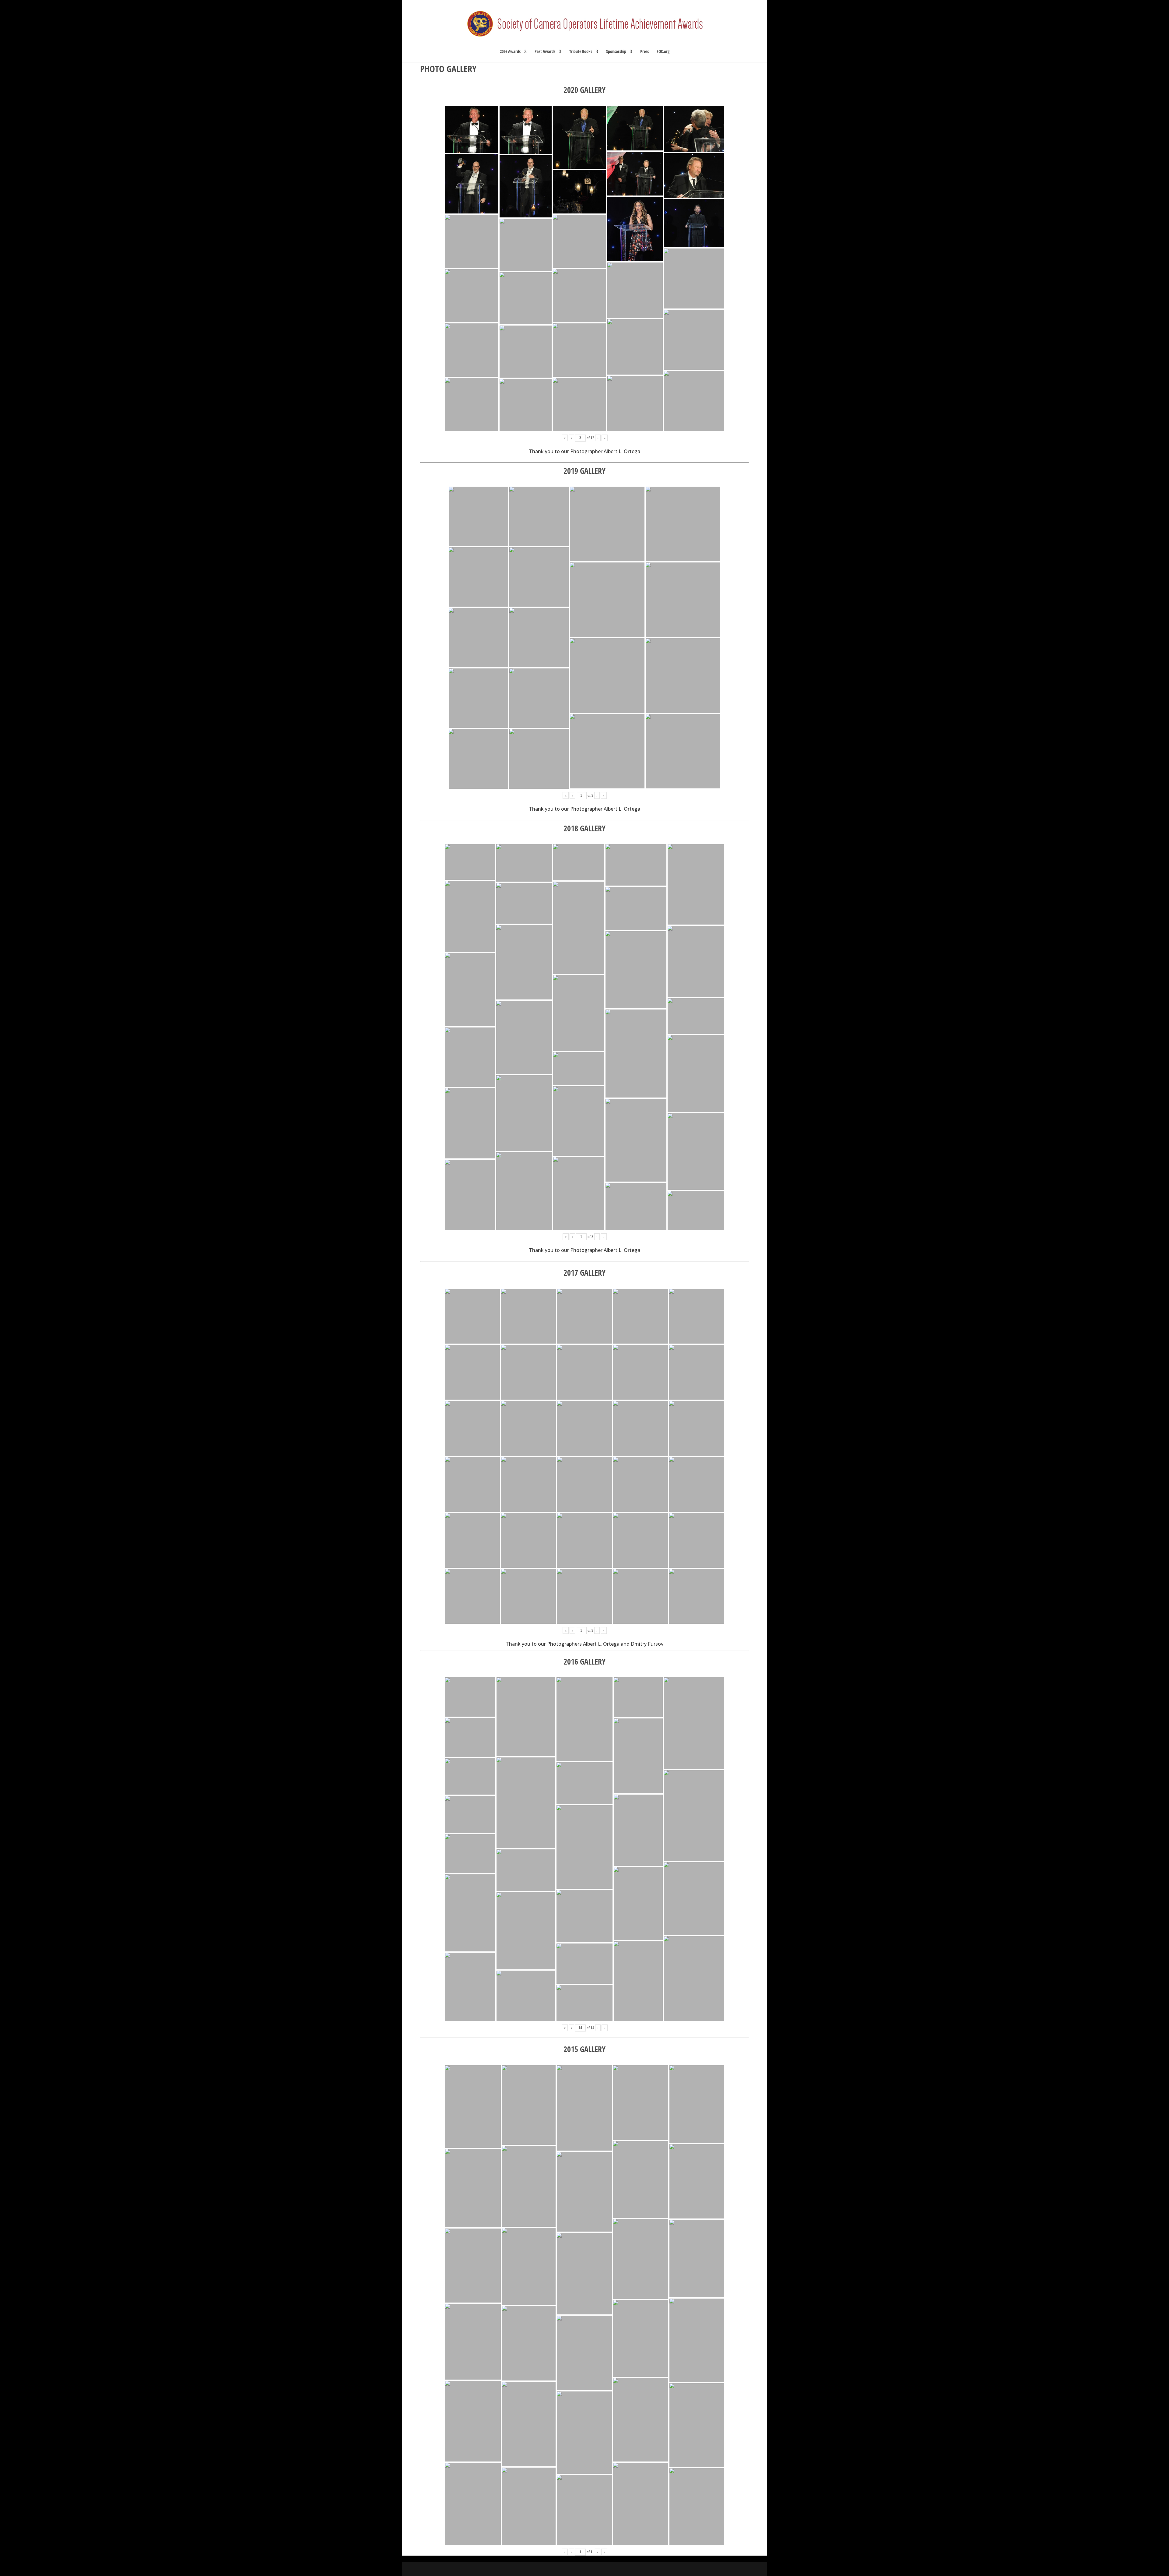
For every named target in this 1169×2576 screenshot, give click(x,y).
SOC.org (663, 52)
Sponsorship (616, 52)
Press (644, 52)
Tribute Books (581, 52)
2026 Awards (510, 52)
